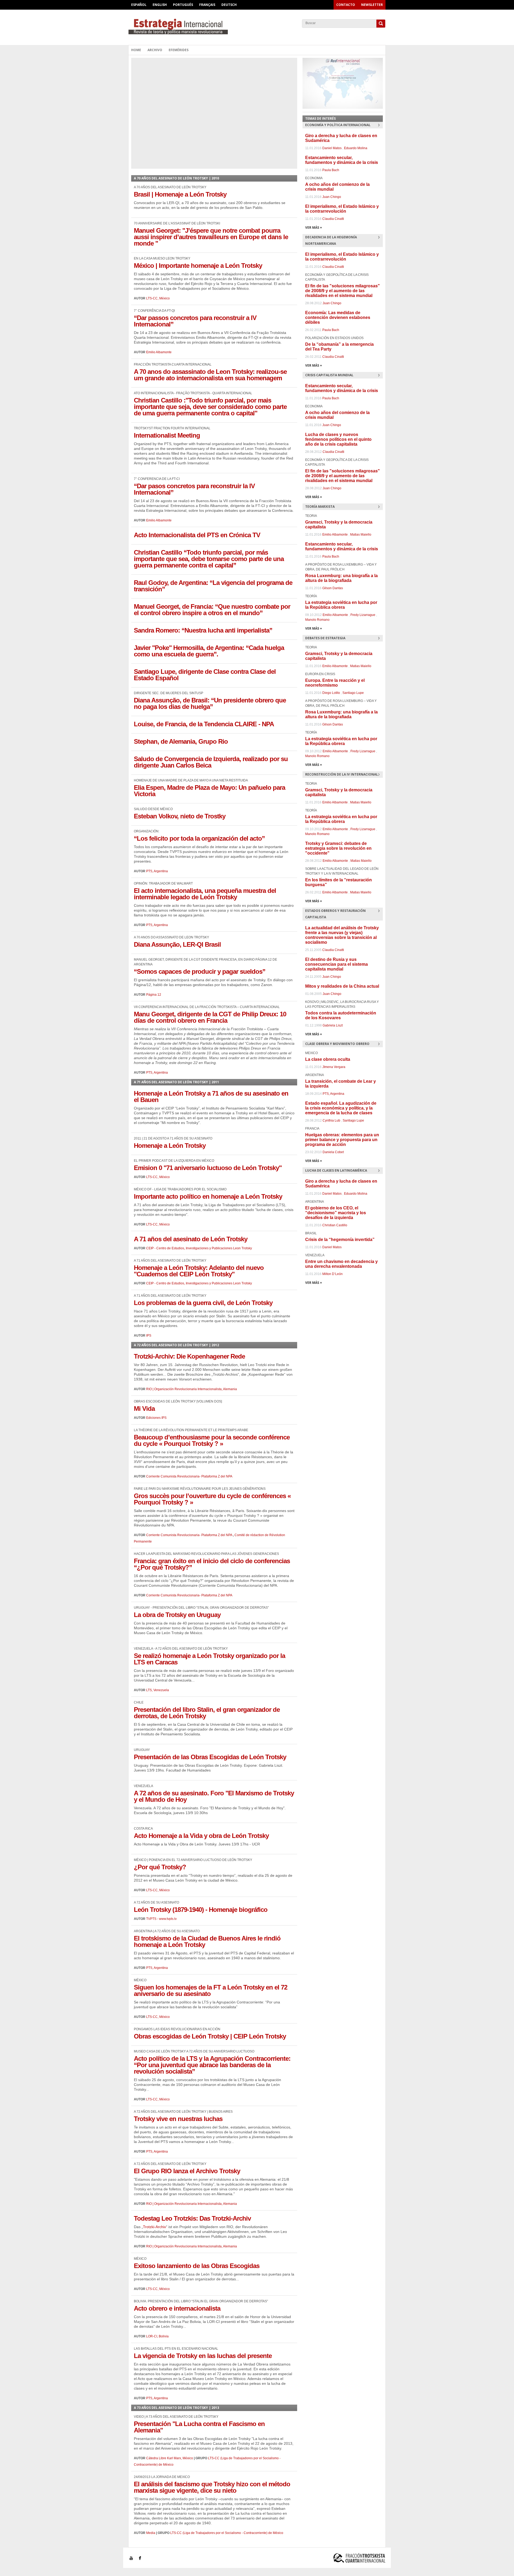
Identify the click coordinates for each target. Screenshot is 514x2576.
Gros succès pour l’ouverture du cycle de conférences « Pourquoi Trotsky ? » (212, 1499)
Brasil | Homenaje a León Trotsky (180, 194)
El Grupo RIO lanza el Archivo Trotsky (187, 2171)
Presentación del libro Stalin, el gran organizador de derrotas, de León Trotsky (207, 1713)
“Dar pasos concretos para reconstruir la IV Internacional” (194, 489)
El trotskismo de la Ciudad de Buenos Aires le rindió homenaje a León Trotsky (207, 1941)
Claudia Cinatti (333, 219)
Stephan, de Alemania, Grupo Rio (181, 741)
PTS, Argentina (157, 871)
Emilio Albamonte (159, 352)
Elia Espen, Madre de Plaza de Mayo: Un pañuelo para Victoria (209, 791)
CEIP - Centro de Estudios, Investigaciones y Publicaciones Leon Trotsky (199, 1248)
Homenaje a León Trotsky (170, 1146)
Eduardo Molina (356, 148)
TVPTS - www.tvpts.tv (161, 1919)
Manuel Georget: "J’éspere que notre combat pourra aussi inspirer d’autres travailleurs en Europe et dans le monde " (211, 237)
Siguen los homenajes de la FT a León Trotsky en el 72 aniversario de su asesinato (211, 1990)
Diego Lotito (331, 693)
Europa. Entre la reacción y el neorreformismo (335, 683)
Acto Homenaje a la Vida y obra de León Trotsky (201, 1836)
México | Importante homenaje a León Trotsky (198, 266)
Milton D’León (332, 1274)
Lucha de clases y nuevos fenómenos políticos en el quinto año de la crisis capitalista (338, 439)
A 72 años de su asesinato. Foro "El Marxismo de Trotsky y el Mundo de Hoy (214, 1796)
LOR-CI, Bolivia (157, 2336)
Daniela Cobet (333, 1152)
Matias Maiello (361, 535)
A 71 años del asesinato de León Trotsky (191, 1239)
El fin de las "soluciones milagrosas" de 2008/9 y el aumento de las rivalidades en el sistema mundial (343, 291)
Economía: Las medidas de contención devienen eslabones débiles (338, 317)
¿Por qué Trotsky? (160, 1867)
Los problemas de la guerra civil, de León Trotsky (203, 1303)
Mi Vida (144, 1409)
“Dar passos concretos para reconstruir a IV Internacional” (195, 321)
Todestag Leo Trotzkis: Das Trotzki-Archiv (192, 2218)
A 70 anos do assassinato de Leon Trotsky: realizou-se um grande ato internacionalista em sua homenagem (210, 375)
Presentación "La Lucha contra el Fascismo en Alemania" (199, 2427)
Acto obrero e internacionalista (177, 2308)
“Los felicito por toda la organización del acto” (199, 838)
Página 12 (154, 995)
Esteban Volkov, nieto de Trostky (180, 816)
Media (151, 2533)
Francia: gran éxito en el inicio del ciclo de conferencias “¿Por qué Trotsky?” (212, 1564)
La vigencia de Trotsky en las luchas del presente (203, 2356)
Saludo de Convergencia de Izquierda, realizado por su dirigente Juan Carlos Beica (211, 762)
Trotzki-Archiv (154, 2227)
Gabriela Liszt (333, 1025)
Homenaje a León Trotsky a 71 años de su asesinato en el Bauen (211, 1097)
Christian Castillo (335, 1225)
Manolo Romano (317, 620)
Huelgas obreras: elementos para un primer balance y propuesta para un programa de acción (342, 1140)
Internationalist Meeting (167, 435)
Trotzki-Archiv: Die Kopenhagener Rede (189, 1356)
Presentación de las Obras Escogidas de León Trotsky (210, 1757)
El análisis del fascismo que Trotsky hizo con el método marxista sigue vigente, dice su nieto (212, 2487)
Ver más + (314, 227)
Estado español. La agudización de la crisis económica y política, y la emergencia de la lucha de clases (341, 1108)
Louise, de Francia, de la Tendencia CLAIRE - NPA (204, 724)
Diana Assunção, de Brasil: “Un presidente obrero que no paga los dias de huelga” (210, 703)
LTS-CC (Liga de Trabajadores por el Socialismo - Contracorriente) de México (227, 2533)
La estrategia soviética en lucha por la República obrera (341, 605)
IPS (149, 1336)
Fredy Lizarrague (363, 615)
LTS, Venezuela (158, 1690)
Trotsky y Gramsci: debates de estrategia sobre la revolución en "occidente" (338, 848)
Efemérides (179, 50)
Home (136, 50)
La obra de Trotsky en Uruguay (177, 1615)
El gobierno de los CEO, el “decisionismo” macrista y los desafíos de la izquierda (336, 1213)
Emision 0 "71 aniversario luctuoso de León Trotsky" (208, 1168)
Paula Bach (331, 170)
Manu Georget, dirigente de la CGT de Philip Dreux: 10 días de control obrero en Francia (210, 1017)
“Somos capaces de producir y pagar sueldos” (200, 971)
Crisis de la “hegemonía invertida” (340, 1240)
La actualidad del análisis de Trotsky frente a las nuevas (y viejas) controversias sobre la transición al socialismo (342, 935)
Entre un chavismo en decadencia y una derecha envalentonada (341, 1264)
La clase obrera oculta (328, 1059)
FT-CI (257, 27)
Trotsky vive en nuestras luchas (178, 2119)
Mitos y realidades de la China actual (342, 986)
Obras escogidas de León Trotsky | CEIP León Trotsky (210, 2036)
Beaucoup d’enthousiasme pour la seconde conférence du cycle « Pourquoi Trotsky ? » (212, 1440)
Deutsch (229, 5)
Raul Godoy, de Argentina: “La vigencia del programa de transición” (213, 586)
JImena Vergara (334, 1067)
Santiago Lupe (353, 693)
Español (139, 5)
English (160, 5)
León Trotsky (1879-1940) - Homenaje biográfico (201, 1910)
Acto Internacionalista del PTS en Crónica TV (197, 535)
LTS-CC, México (158, 298)
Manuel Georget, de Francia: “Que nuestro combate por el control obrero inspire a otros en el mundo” (212, 610)
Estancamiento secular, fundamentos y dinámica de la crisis (342, 160)
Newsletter (372, 5)
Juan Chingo (332, 197)
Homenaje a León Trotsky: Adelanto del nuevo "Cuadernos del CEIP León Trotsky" (199, 1271)
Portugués (183, 5)
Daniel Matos (332, 148)
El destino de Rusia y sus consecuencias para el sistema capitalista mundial (337, 964)
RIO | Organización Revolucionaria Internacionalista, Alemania (192, 1389)
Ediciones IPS (156, 1418)
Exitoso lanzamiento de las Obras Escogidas (197, 2266)
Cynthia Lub (331, 1120)
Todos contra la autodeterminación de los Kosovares (341, 1015)
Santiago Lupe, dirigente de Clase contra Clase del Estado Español (205, 675)
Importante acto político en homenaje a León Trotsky (208, 1196)
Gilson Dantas (333, 588)
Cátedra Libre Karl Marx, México (170, 2458)
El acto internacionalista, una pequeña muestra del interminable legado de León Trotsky (205, 894)
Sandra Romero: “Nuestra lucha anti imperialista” (203, 630)
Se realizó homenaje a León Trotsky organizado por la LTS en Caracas (209, 1659)
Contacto (346, 5)
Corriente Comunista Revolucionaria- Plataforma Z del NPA (189, 1476)
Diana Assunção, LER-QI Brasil (177, 944)
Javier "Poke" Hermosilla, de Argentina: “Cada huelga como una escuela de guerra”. (209, 651)
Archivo (155, 50)
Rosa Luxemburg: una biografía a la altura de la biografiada (341, 578)
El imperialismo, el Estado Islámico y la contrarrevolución (342, 209)
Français (207, 5)
